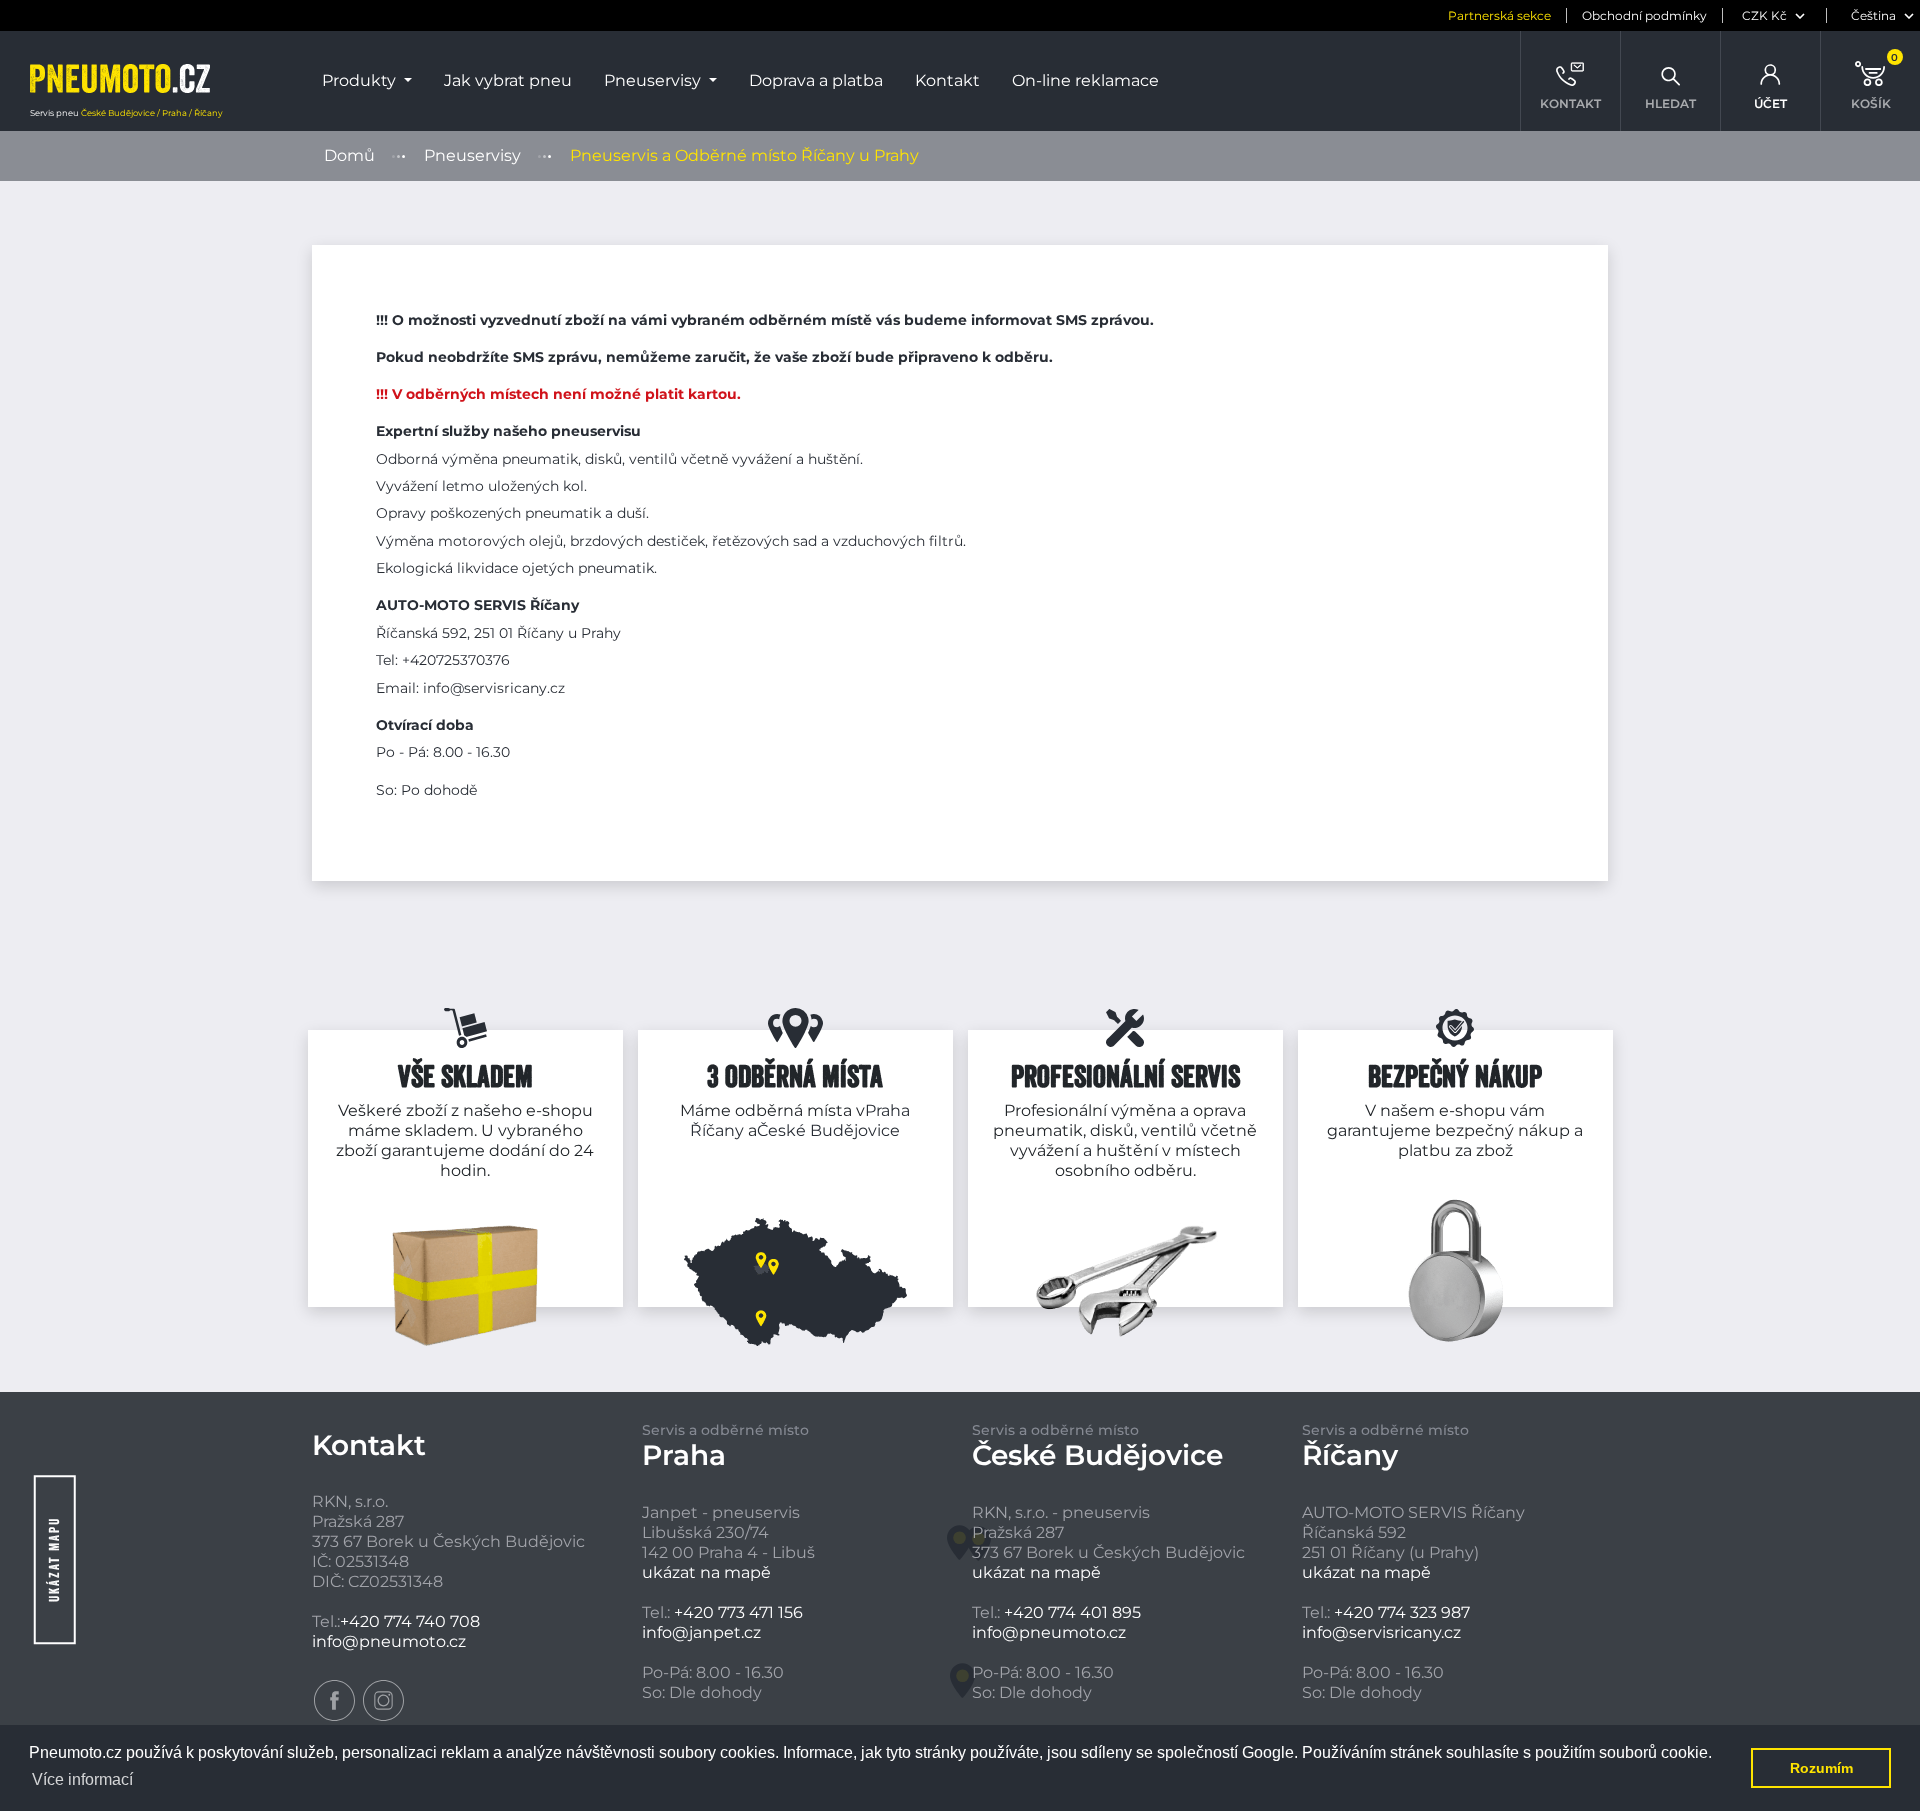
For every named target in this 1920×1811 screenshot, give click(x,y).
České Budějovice (828, 1130)
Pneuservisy (654, 80)
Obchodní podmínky (1644, 15)
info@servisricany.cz (494, 688)
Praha (887, 1110)
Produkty (361, 80)
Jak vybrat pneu (508, 80)
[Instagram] (383, 1700)
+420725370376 (456, 660)
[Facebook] (334, 1700)
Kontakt (947, 80)
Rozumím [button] (1821, 1768)
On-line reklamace (1085, 80)
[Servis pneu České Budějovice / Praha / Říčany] (120, 81)
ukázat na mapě (706, 1572)
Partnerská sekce (1499, 15)
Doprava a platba (816, 80)
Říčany (717, 1130)
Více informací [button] (82, 1779)
